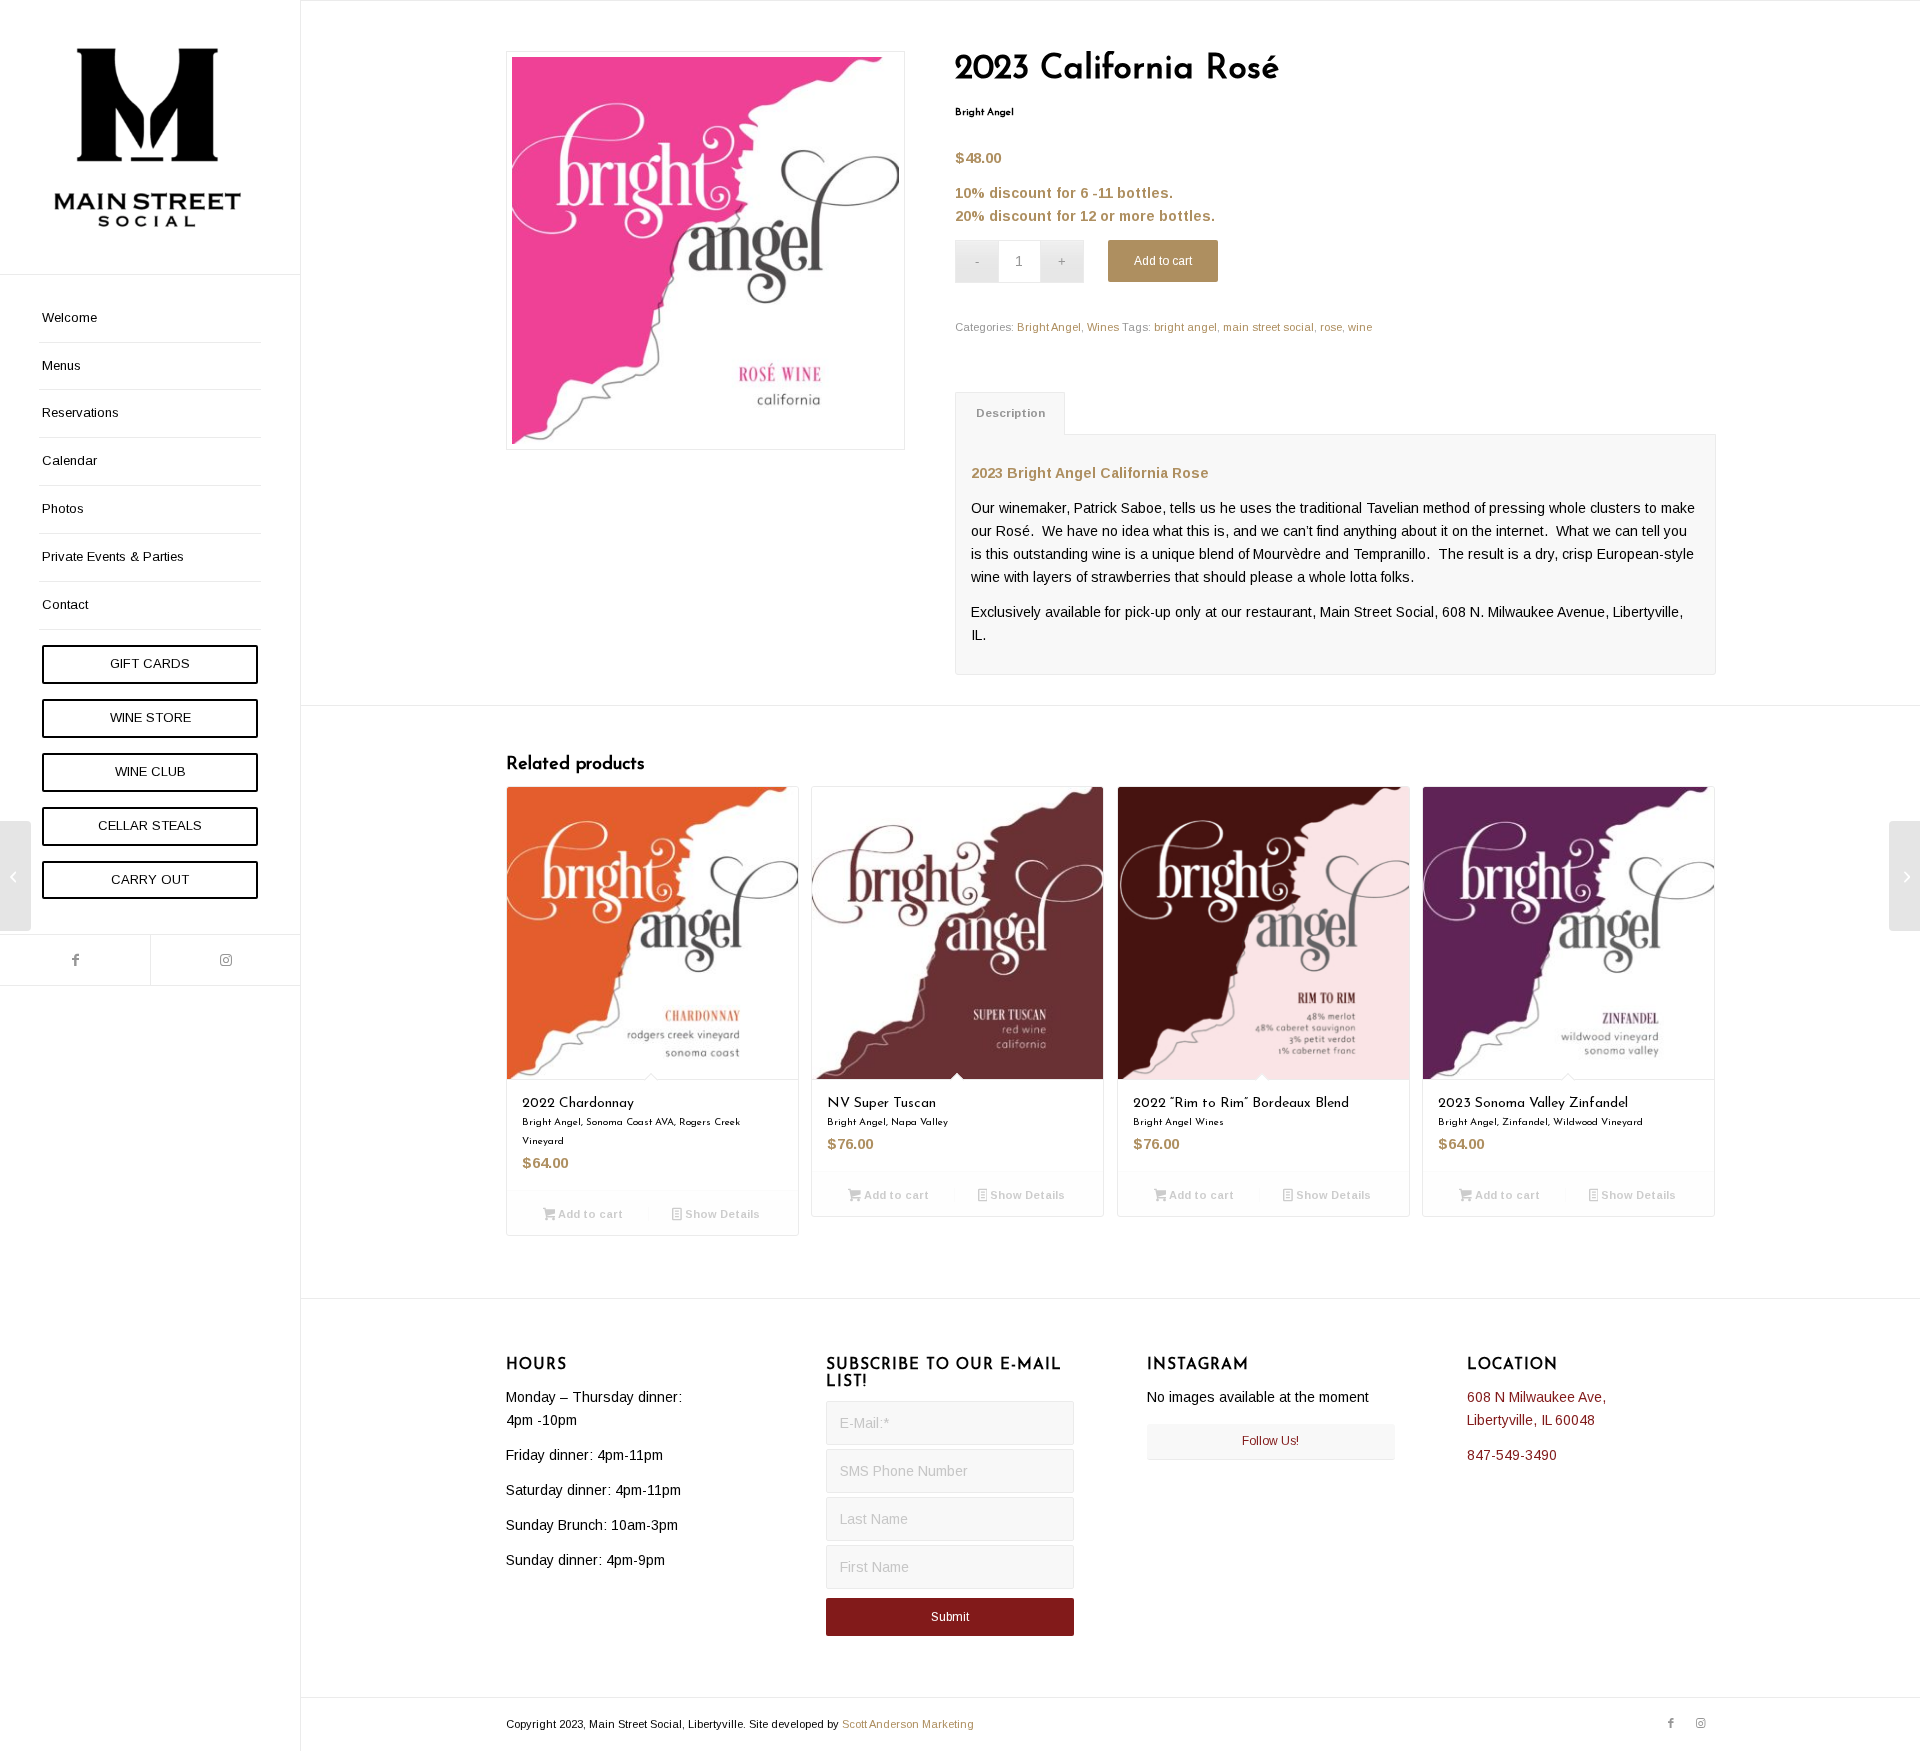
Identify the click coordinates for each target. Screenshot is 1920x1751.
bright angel (1185, 327)
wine (1360, 327)
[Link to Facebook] (75, 960)
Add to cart (1163, 261)
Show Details (721, 1214)
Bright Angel (1049, 327)
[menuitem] (150, 319)
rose (1331, 327)
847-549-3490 (1512, 1455)
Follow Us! (1270, 1441)
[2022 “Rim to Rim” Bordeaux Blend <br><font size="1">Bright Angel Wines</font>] (1904, 876)
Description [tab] (1010, 413)
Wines (1103, 327)
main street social (1268, 327)
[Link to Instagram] (225, 960)
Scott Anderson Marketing (908, 1724)
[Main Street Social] (150, 137)
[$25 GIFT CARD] (15, 876)
